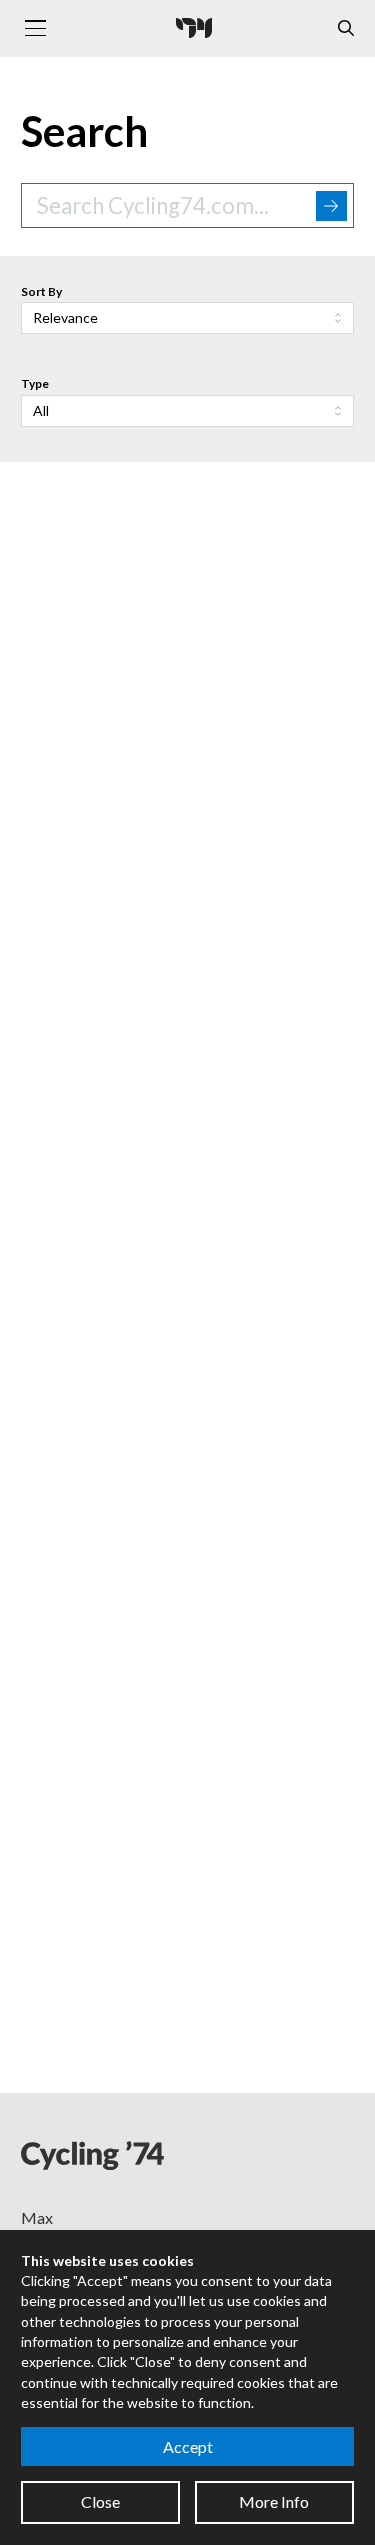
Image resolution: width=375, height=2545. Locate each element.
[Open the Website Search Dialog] (346, 28)
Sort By (41, 291)
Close (100, 2501)
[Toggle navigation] (35, 28)
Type (35, 383)
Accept (188, 2446)
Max (37, 2217)
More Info (274, 2501)
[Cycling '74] (194, 28)
